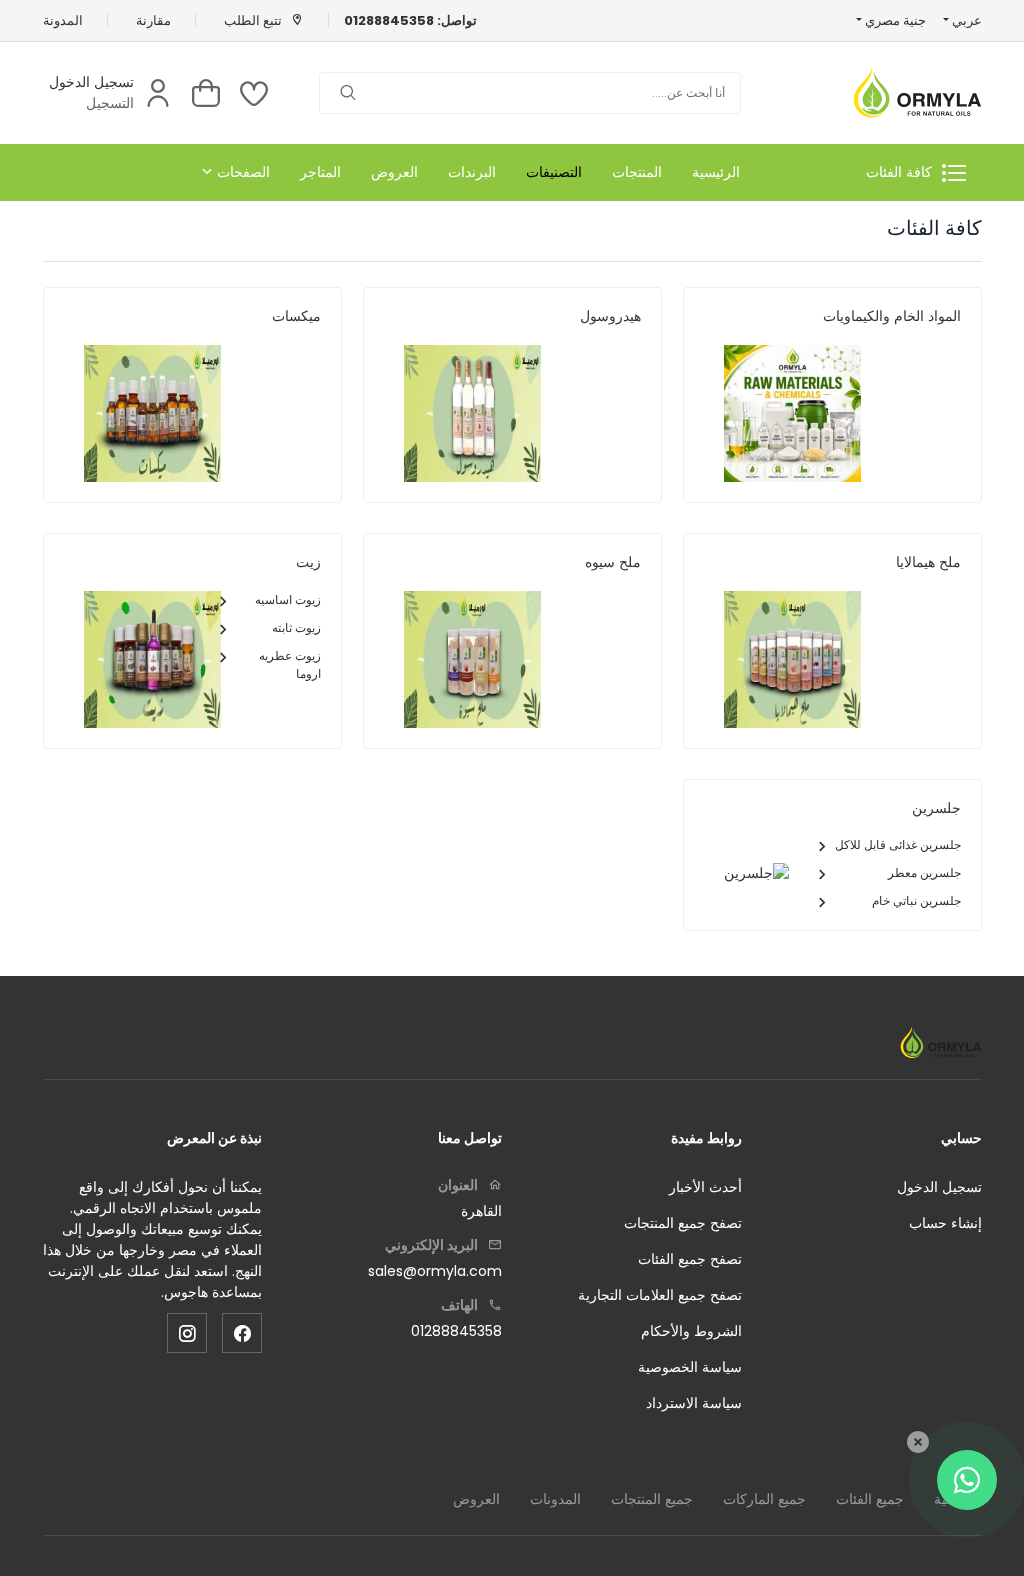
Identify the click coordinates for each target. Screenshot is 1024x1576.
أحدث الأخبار (705, 1187)
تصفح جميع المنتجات (683, 1223)
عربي (965, 20)
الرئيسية (716, 172)
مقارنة (153, 20)
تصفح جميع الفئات (690, 1259)
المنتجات (637, 172)
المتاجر (320, 172)
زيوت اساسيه (288, 599)
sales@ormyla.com (435, 1271)
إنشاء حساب (945, 1223)
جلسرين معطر (924, 872)
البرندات (472, 172)
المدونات (555, 1499)
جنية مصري (894, 20)
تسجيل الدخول (91, 82)
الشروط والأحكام (691, 1331)
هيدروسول (610, 316)
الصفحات (243, 172)
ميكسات (296, 316)
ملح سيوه (613, 562)
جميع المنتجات (652, 1499)
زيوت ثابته (296, 627)
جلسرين (936, 808)
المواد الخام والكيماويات (892, 316)
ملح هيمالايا (928, 562)
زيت (308, 562)
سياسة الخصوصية (690, 1367)
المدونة (63, 20)
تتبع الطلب (254, 20)
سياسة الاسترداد (694, 1403)
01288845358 (456, 1331)
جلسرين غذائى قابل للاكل (898, 844)
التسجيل (110, 103)
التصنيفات (554, 172)
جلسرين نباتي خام (916, 900)
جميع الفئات (870, 1499)
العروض (394, 172)
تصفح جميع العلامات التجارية (660, 1295)
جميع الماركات (764, 1499)
